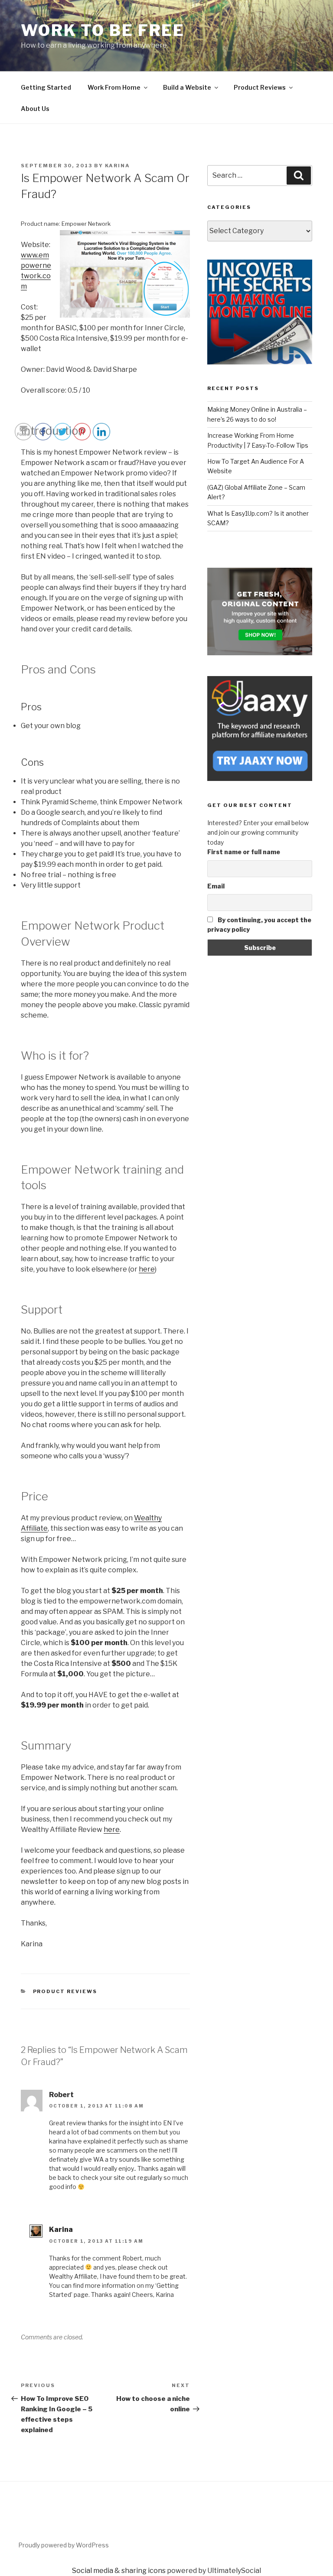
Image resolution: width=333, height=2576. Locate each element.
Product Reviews (260, 87)
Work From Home (114, 87)
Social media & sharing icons (119, 2571)
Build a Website (187, 87)
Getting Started (46, 87)
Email (216, 886)
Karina (118, 166)
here (147, 1269)
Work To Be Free (103, 30)
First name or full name (244, 852)
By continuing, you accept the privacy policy (259, 925)
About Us (35, 109)
